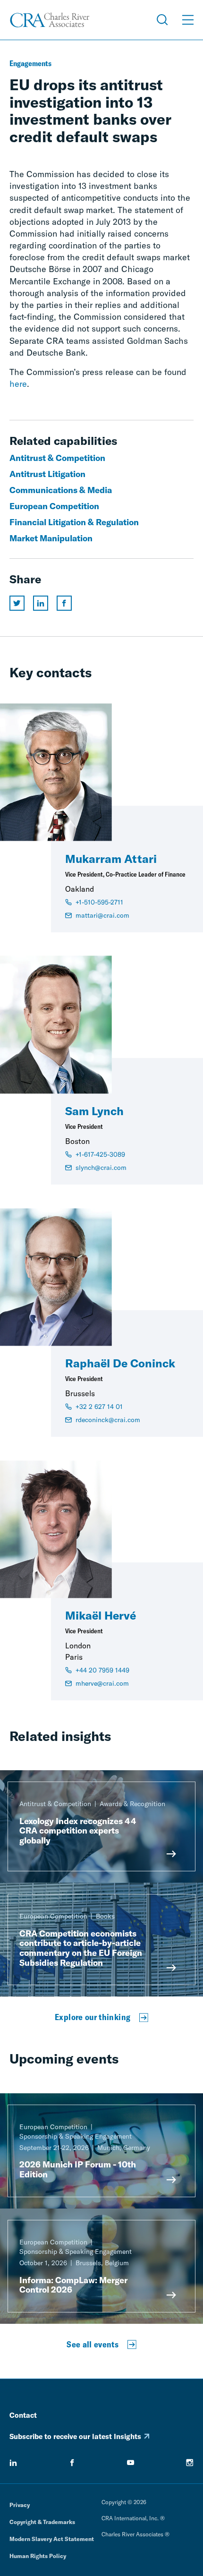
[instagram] (190, 2463)
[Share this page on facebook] (64, 603)
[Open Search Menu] (162, 20)
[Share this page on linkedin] (41, 603)
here (18, 384)
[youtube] (131, 2463)
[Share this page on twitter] (17, 603)
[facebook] (72, 2463)
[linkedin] (13, 2463)
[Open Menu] (188, 20)
